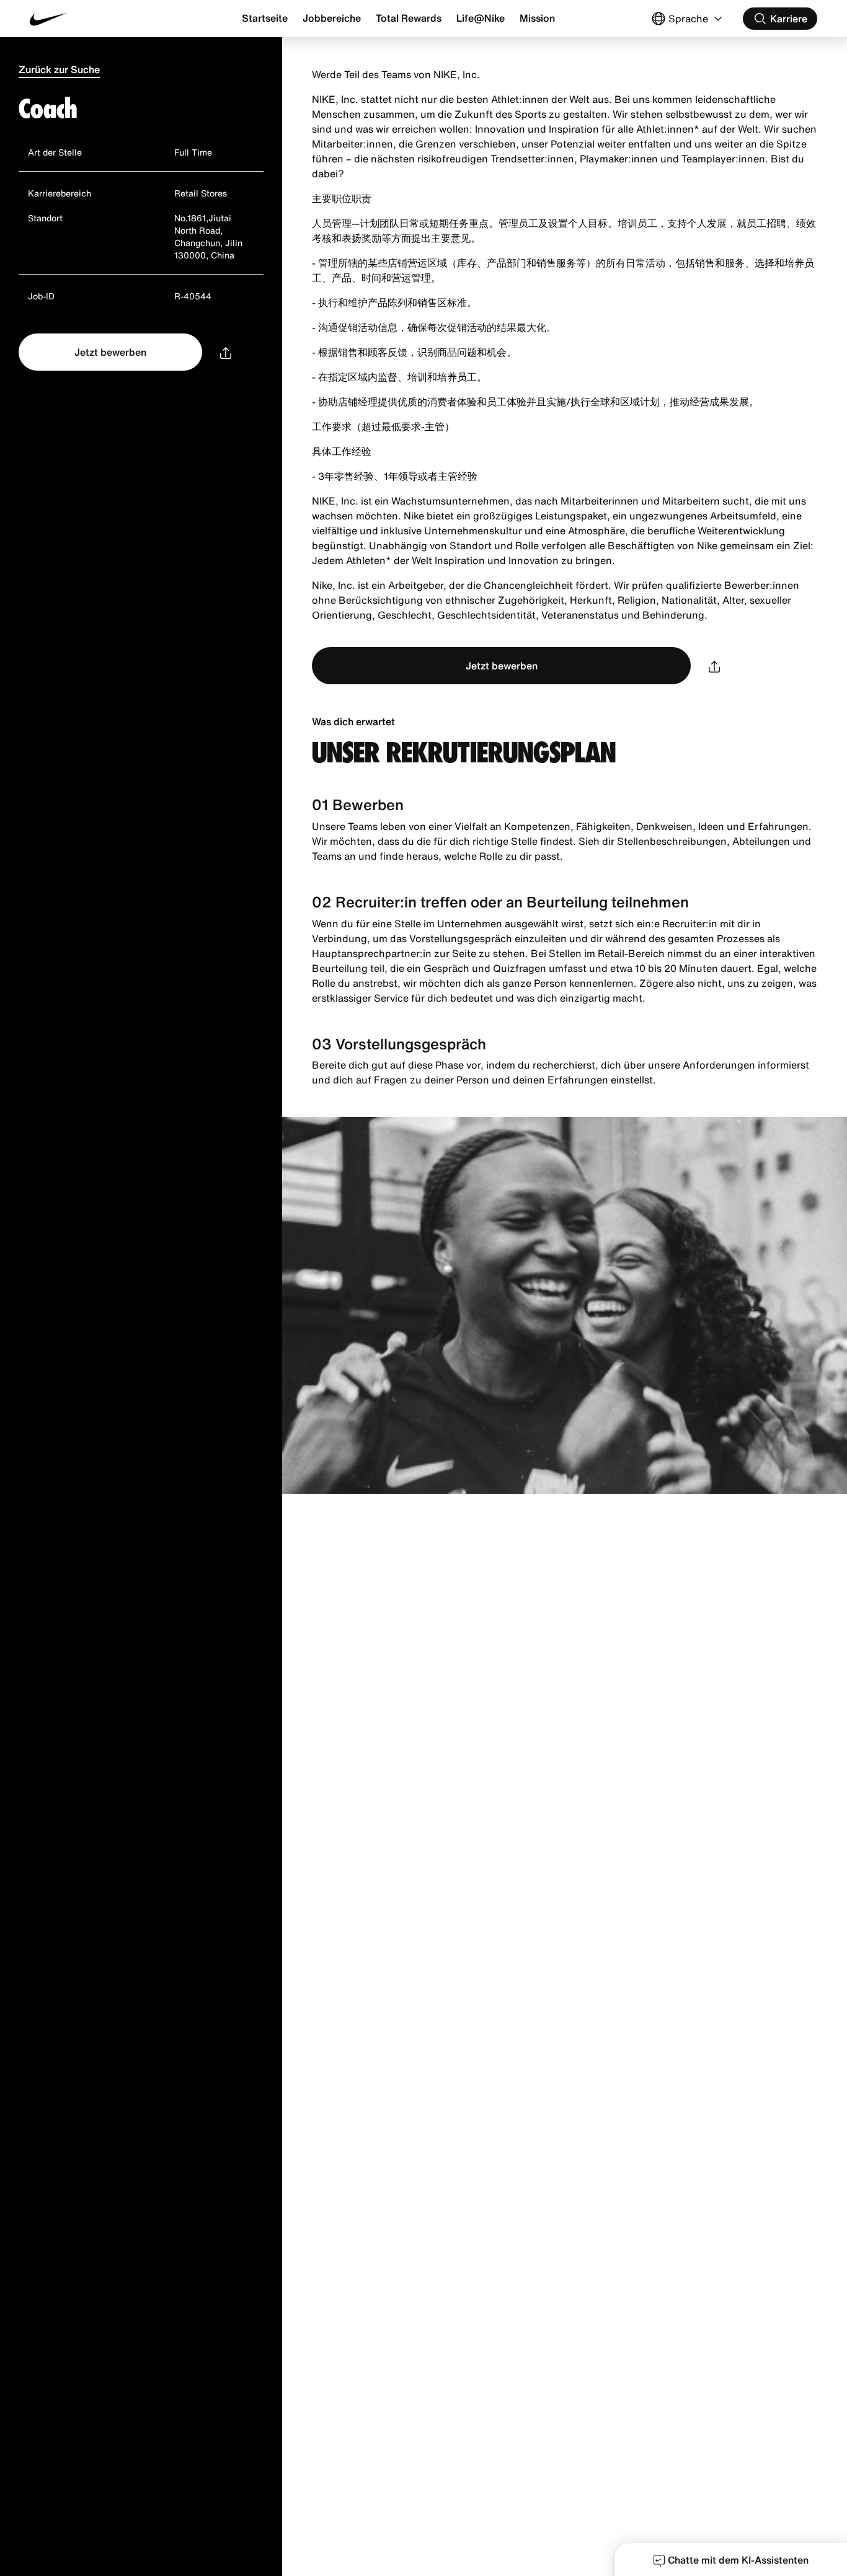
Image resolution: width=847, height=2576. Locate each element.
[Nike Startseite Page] (95, 19)
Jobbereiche (332, 18)
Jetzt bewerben (110, 352)
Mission (537, 18)
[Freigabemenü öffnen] (226, 352)
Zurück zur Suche (59, 69)
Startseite (265, 18)
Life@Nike (481, 18)
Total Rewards (409, 18)
